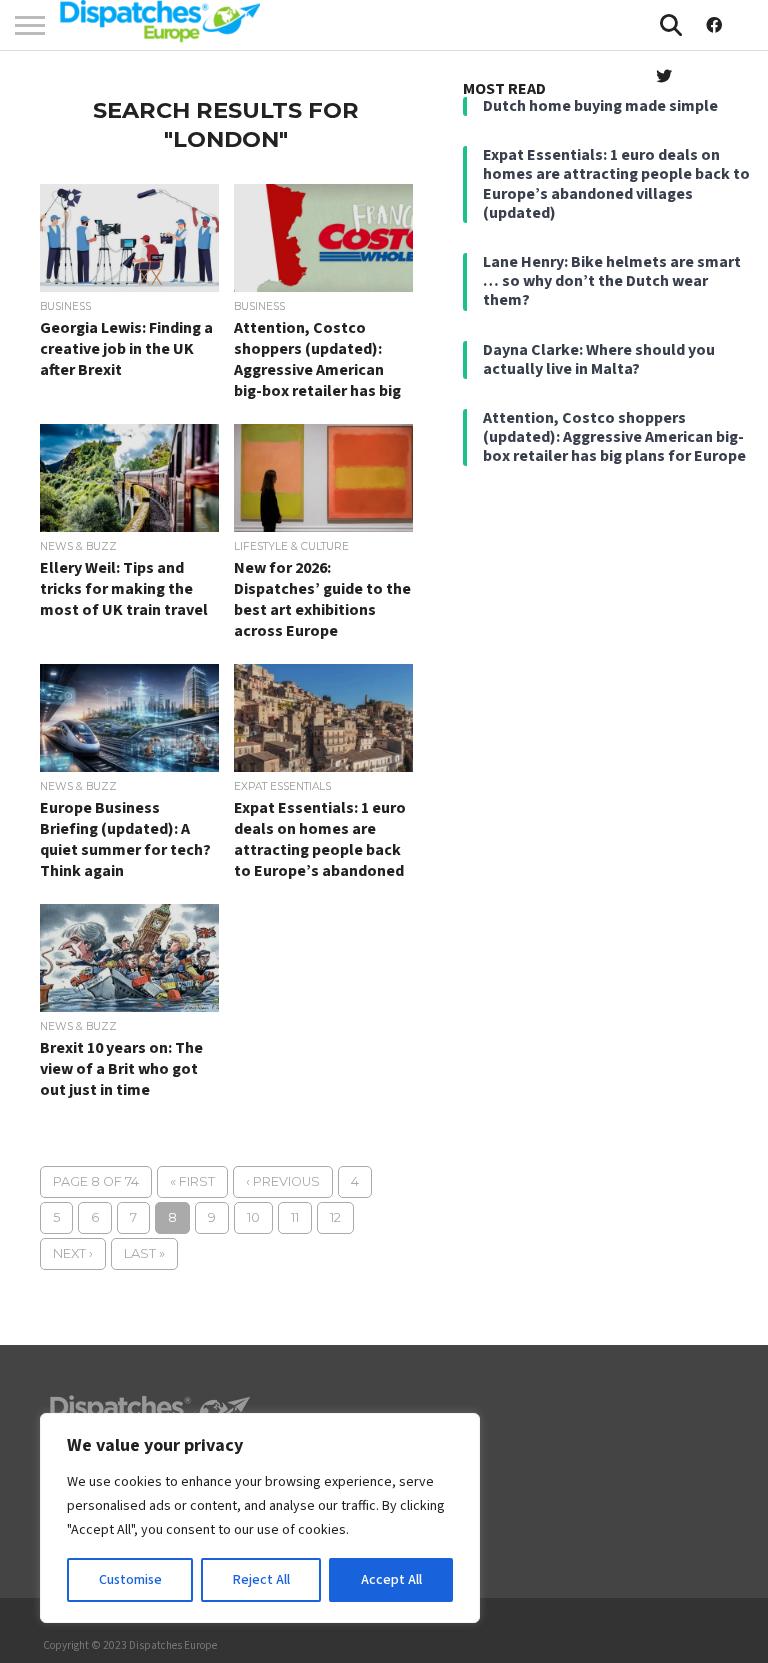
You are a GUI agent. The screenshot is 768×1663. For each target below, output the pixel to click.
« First (192, 1181)
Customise (130, 1580)
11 (295, 1217)
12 (335, 1217)
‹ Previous (283, 1181)
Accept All (391, 1580)
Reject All (261, 1580)
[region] (260, 1518)
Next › (73, 1253)
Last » (144, 1253)
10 (253, 1217)
